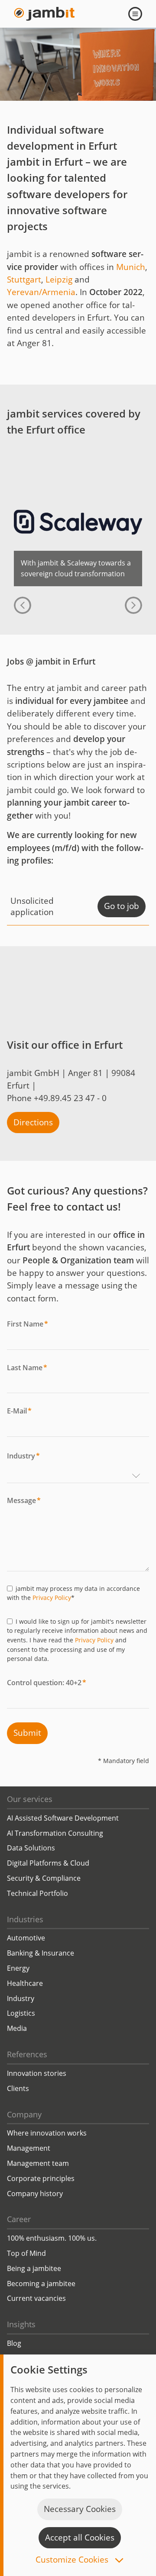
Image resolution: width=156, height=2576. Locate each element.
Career (19, 2219)
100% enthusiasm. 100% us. (52, 2238)
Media (17, 2028)
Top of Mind (26, 2253)
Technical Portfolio (37, 1893)
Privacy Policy (52, 1598)
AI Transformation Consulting (55, 1833)
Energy (18, 1968)
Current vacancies (36, 2298)
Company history (35, 2194)
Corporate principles (41, 2178)
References (27, 2054)
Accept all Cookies (80, 2537)
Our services (30, 1799)
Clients (18, 2088)
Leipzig (59, 279)
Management (29, 2148)
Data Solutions (31, 1848)
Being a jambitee (34, 2268)
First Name (28, 1324)
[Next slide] (133, 605)
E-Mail (19, 1411)
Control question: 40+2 (47, 1683)
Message (24, 1500)
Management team (38, 2163)
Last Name (27, 1368)
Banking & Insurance (41, 1953)
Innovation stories (37, 2073)
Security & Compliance (44, 1878)
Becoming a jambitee (41, 2284)
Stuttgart (24, 279)
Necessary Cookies (80, 2509)
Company (24, 2114)
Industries (25, 1919)
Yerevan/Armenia (41, 292)
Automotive (26, 1938)
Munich (131, 267)
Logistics (21, 2013)
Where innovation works (47, 2133)
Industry (23, 1456)
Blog (14, 2343)
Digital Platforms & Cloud (48, 1863)
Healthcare (25, 1983)
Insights (21, 2324)
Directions (33, 1122)
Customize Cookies (73, 2560)
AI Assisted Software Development (63, 1818)
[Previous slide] (23, 605)
